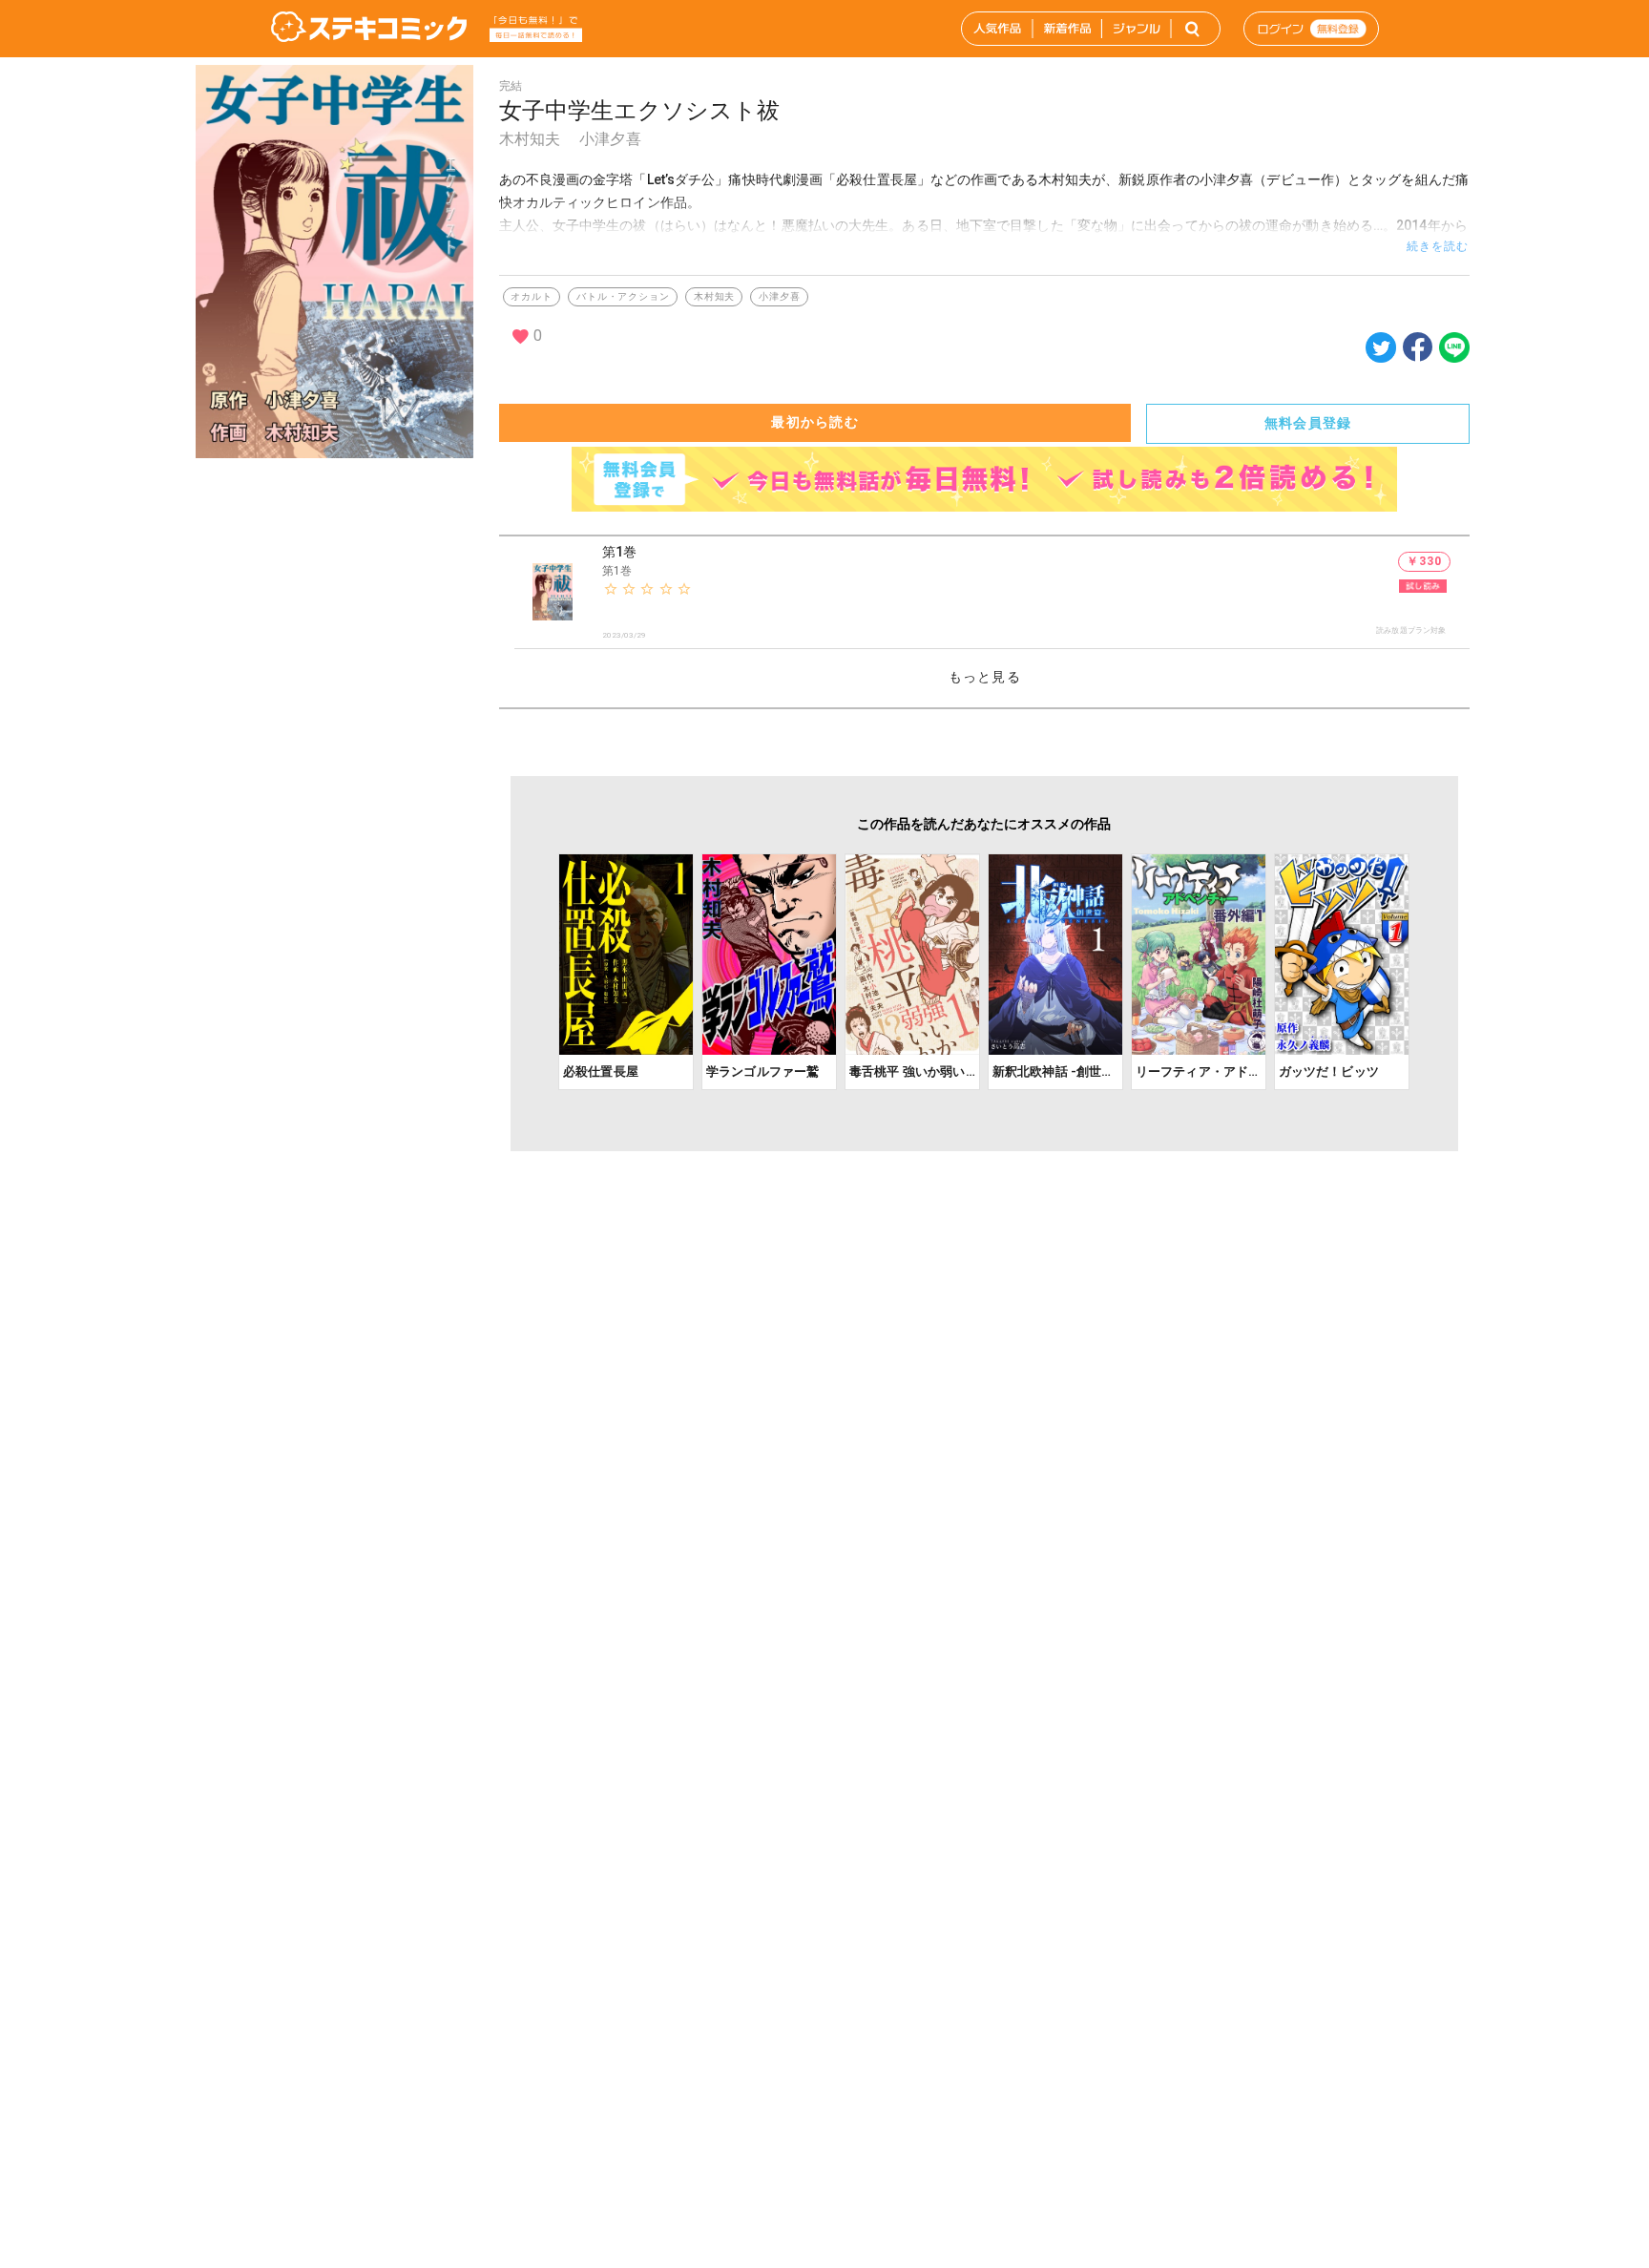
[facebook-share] (1418, 346)
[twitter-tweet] (1381, 357)
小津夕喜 (610, 139)
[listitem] (992, 593)
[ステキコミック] (369, 29)
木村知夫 (530, 139)
